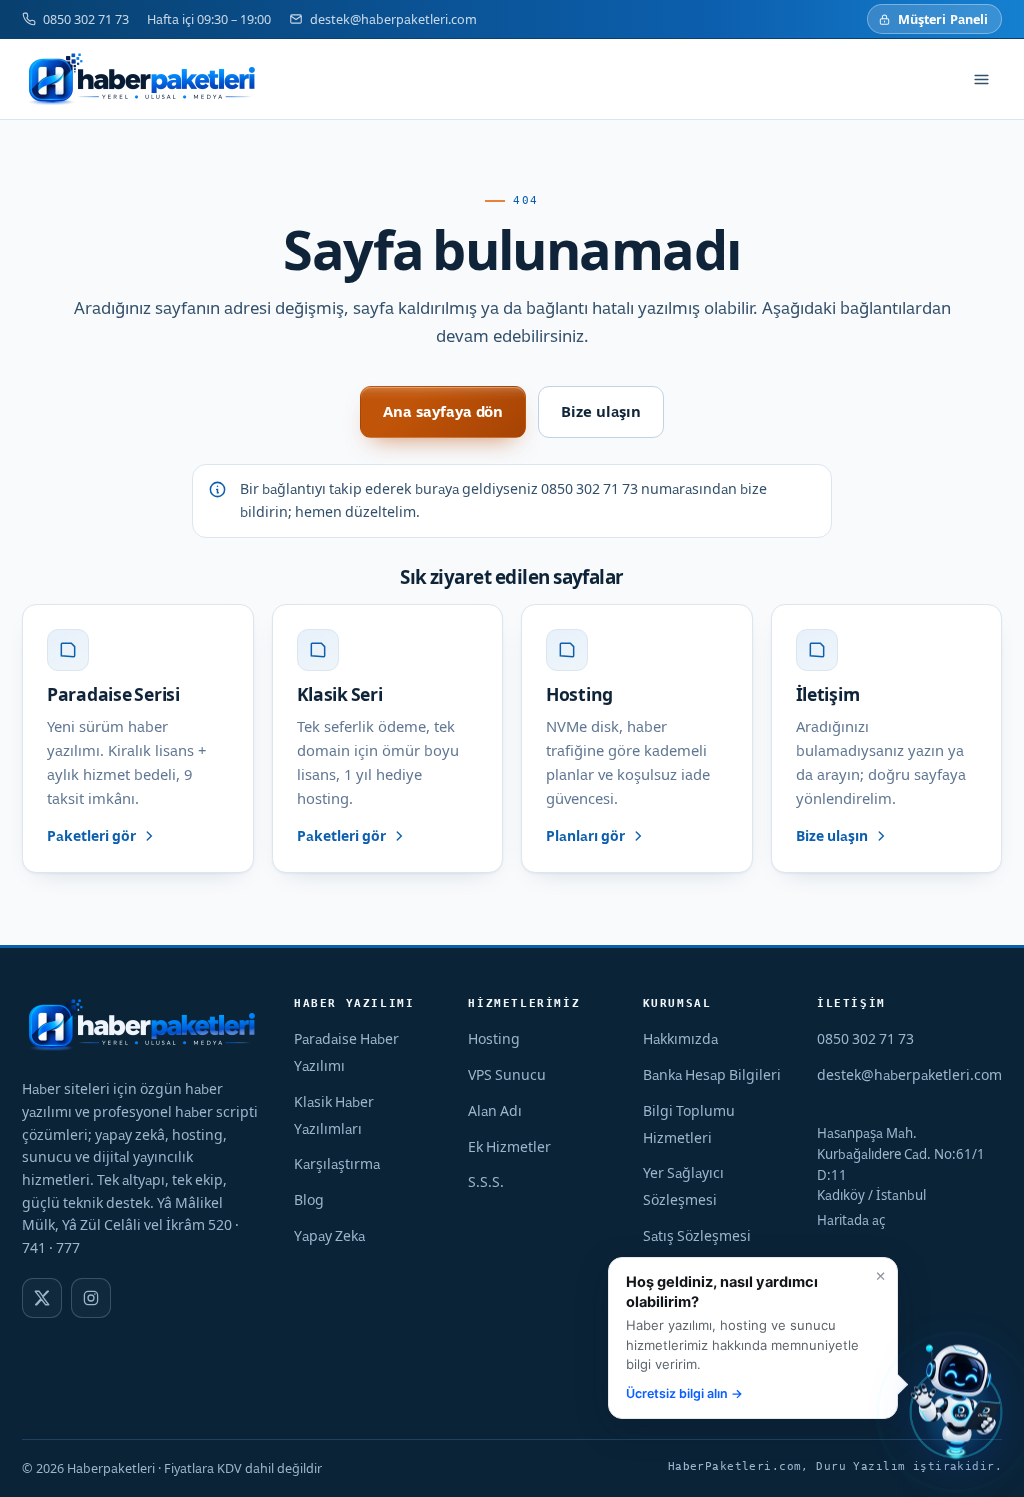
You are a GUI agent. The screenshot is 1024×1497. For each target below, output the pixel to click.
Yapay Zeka (329, 1236)
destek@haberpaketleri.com (393, 19)
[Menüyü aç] (981, 79)
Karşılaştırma (337, 1164)
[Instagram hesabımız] (91, 1298)
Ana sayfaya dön (443, 411)
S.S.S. (486, 1182)
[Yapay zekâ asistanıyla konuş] (956, 1406)
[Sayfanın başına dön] (893, 1460)
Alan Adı (495, 1111)
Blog (309, 1200)
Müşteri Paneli (943, 19)
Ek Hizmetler (509, 1147)
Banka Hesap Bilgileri (712, 1075)
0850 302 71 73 (86, 19)
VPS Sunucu (507, 1075)
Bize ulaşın (600, 411)
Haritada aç (851, 1220)
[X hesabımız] (42, 1298)
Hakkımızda (680, 1039)
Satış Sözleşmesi (697, 1236)
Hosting (494, 1039)
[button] (753, 1338)
